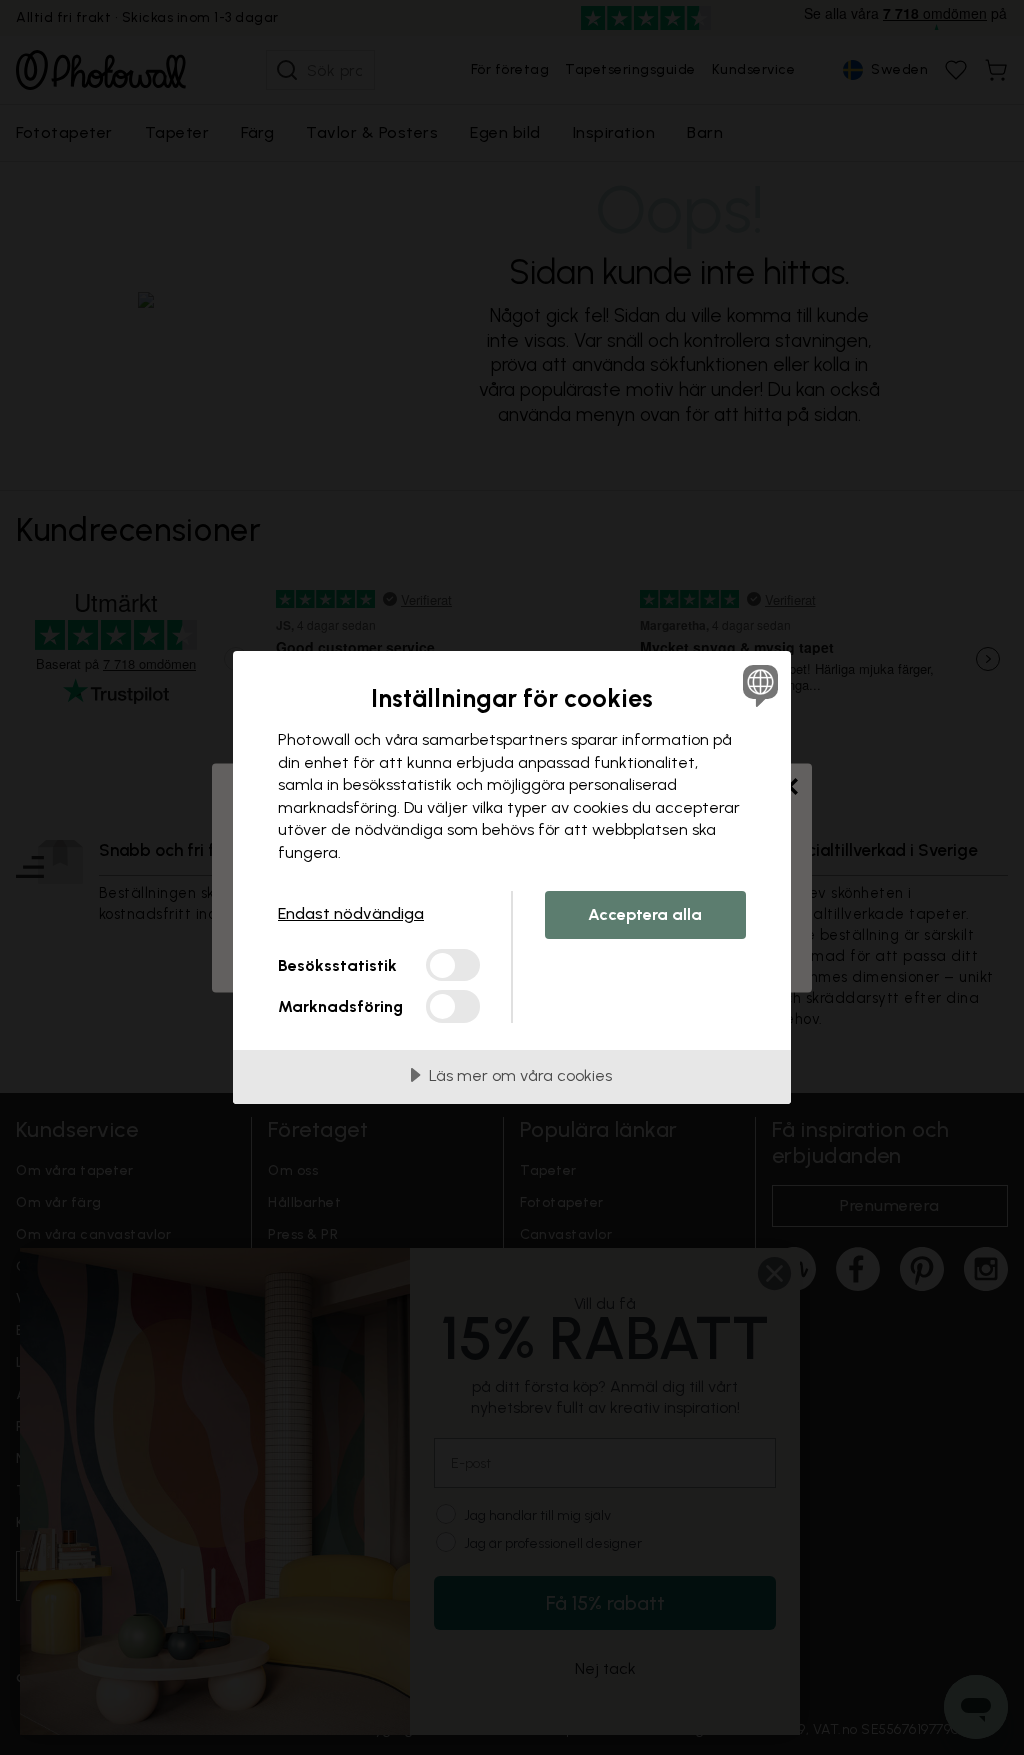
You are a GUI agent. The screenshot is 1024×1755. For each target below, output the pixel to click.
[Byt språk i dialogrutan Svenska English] (758, 685)
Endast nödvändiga (351, 913)
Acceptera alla (645, 914)
